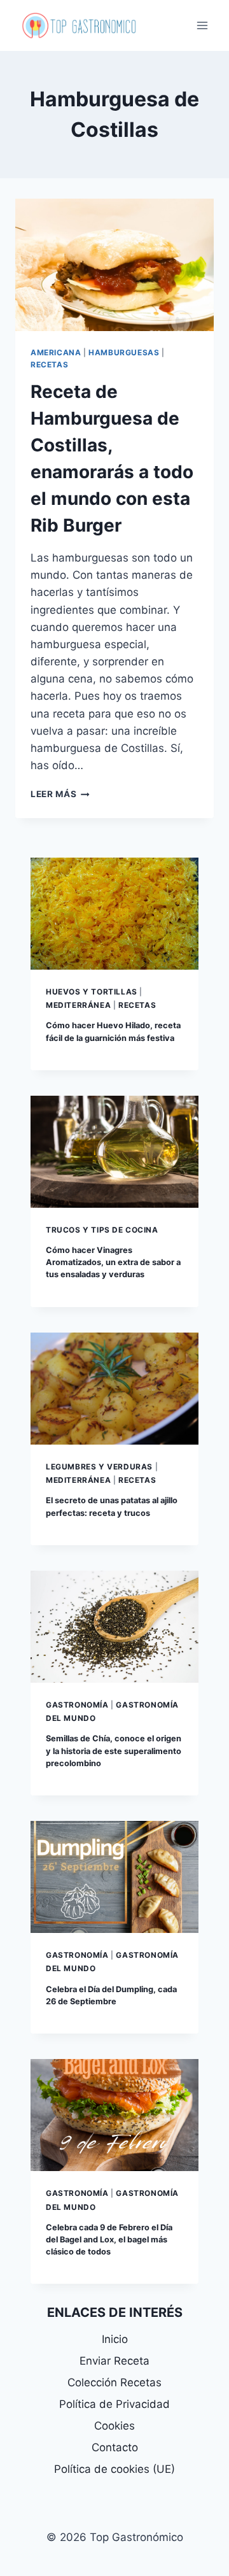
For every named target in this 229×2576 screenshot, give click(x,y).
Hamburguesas (124, 352)
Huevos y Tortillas (92, 992)
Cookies (114, 2426)
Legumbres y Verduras (99, 1467)
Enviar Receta (114, 2361)
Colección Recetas (114, 2382)
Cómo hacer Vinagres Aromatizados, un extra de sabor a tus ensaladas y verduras (113, 1262)
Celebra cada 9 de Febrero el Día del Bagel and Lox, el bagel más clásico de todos (109, 2240)
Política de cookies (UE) (114, 2469)
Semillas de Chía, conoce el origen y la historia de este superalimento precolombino (114, 1751)
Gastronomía (77, 1705)
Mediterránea (78, 1005)
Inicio (115, 2339)
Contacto (115, 2447)
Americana (56, 352)
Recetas (49, 364)
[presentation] (114, 265)
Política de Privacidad (114, 2404)
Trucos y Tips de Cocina (102, 1230)
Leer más (60, 794)
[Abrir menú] (202, 25)
